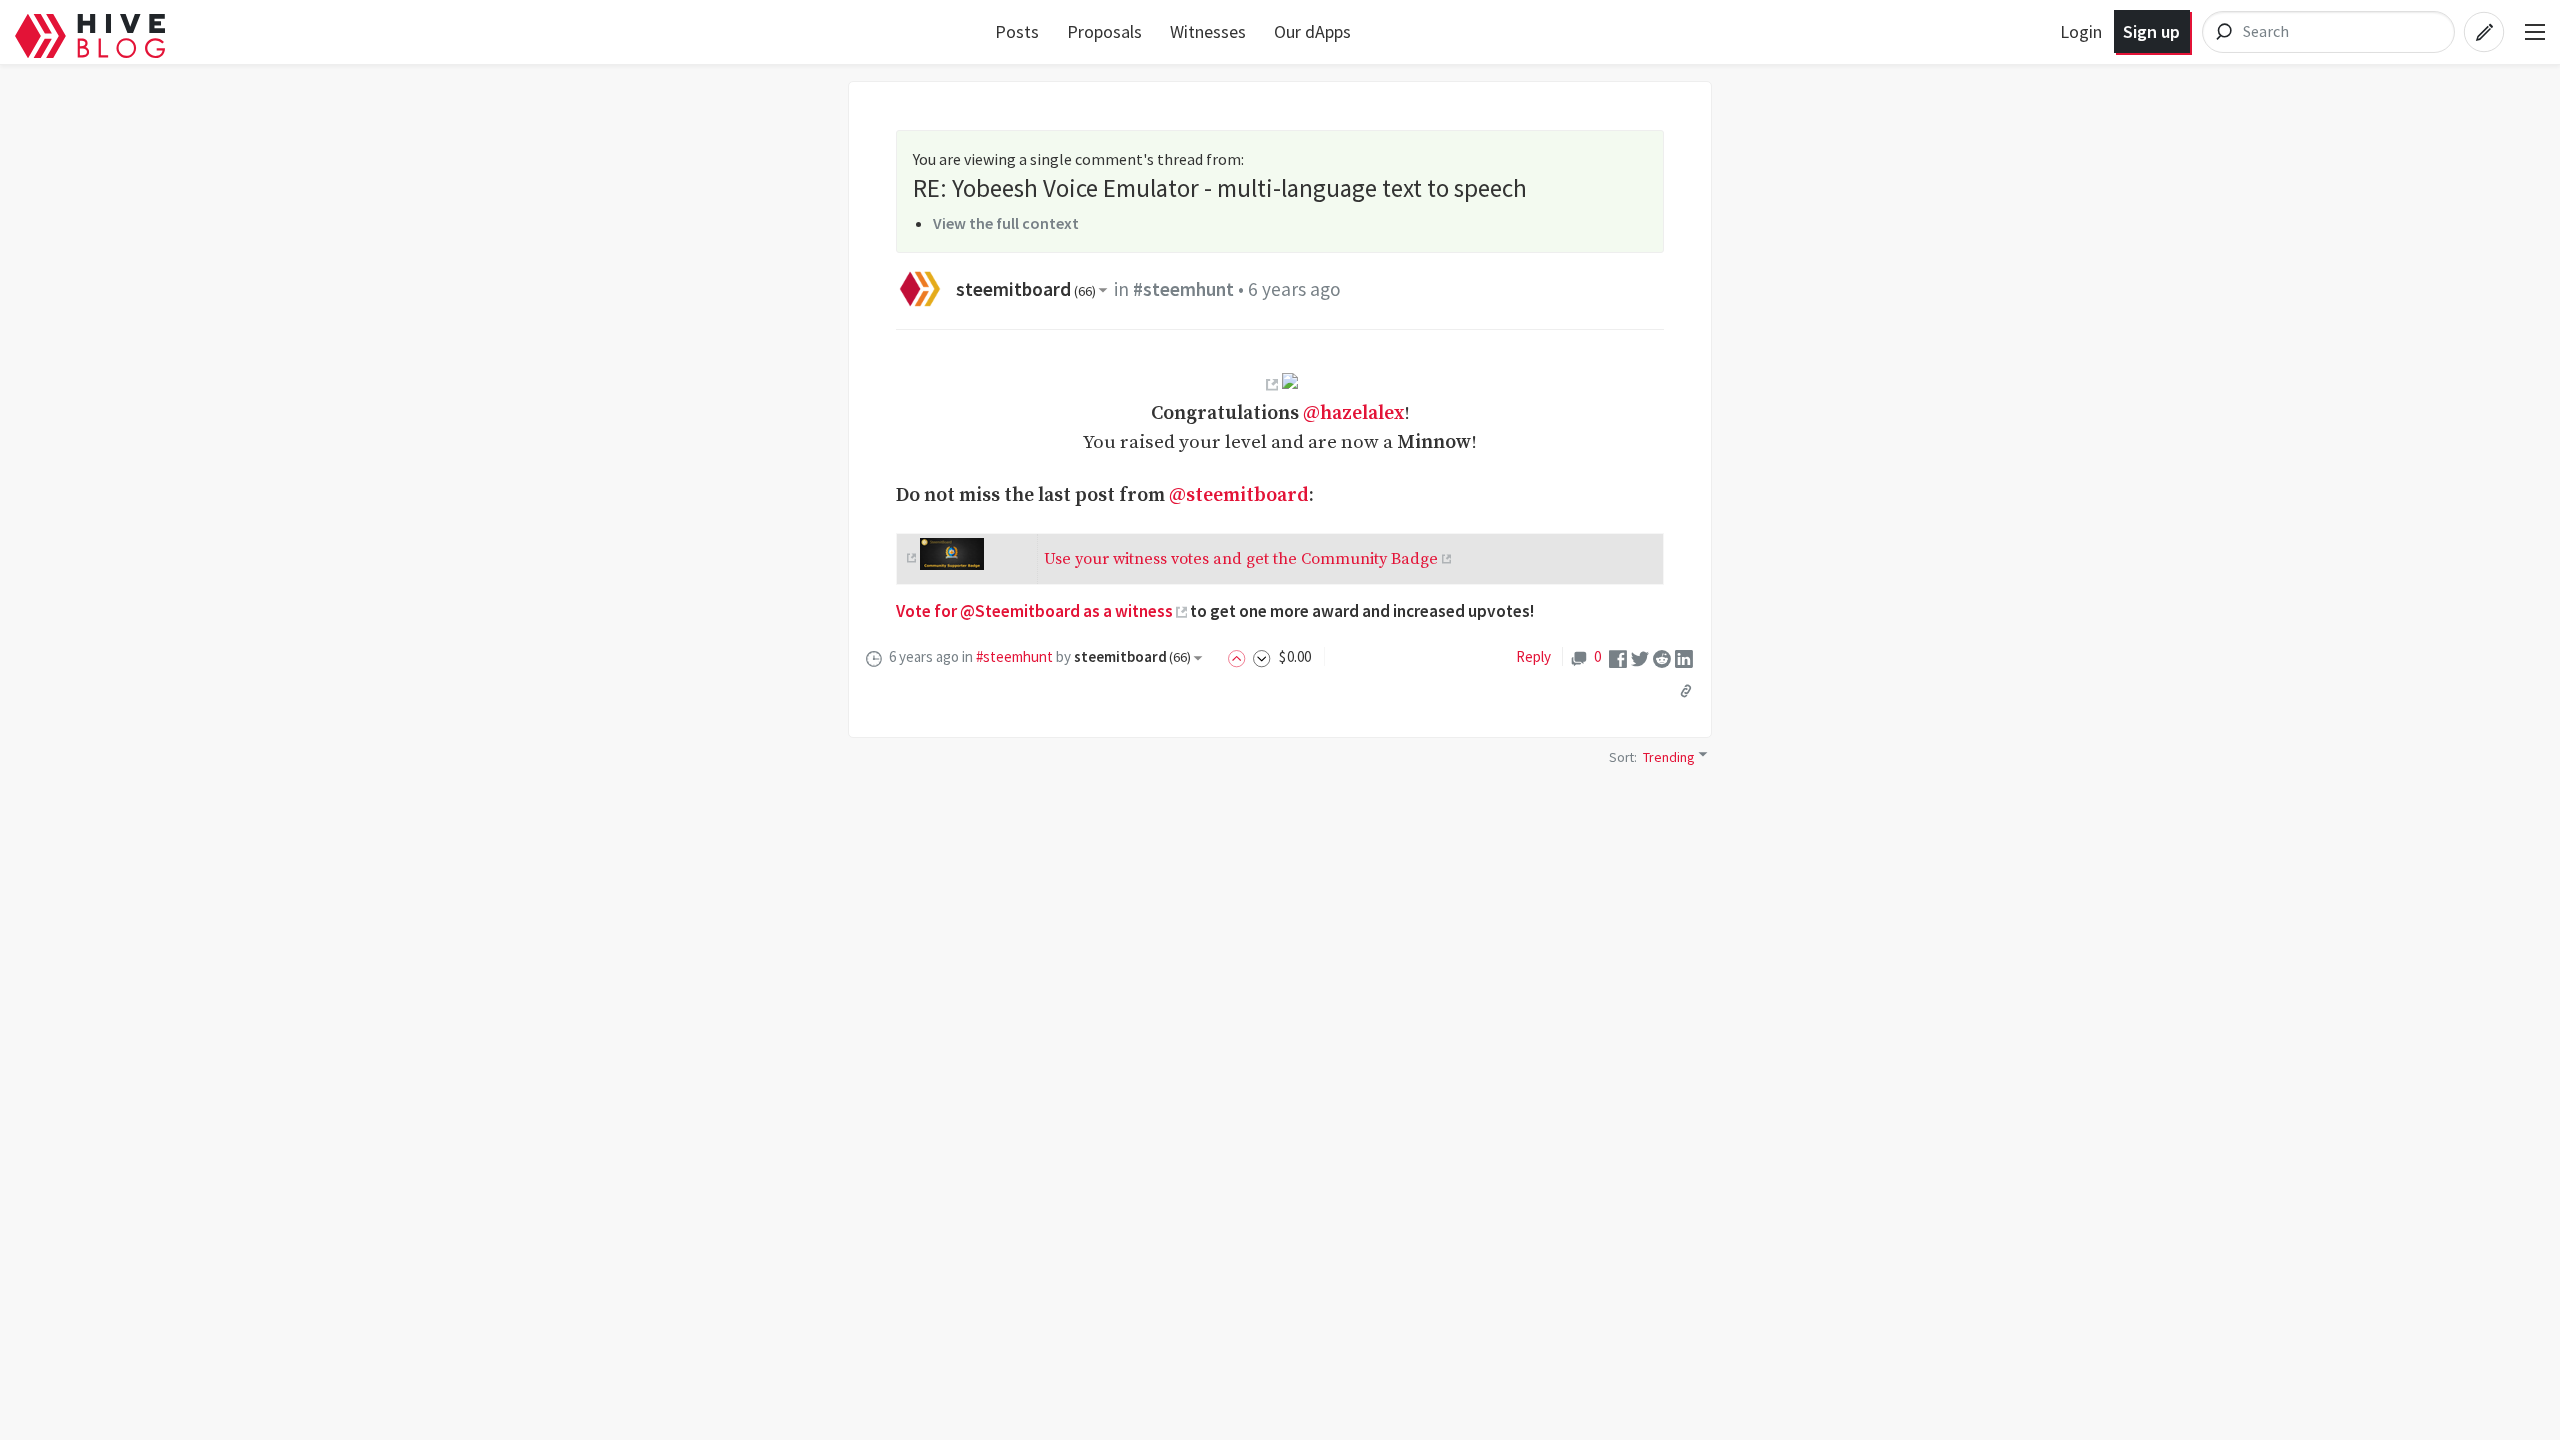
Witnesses (1208, 31)
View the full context (1006, 223)
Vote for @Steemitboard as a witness (1034, 611)
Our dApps (1312, 31)
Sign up (2151, 31)
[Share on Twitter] (1640, 657)
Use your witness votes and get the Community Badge (1241, 559)
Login (2081, 31)
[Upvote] (1240, 656)
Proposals (1104, 31)
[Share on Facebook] (1618, 657)
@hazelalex (1353, 413)
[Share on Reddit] (1662, 657)
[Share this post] (1686, 691)
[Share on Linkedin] (1684, 657)
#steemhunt (1183, 289)
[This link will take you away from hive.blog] (1269, 384)
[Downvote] (1262, 656)
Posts (1017, 31)
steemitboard (1026, 289)
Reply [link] (1533, 656)
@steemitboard (1239, 495)
